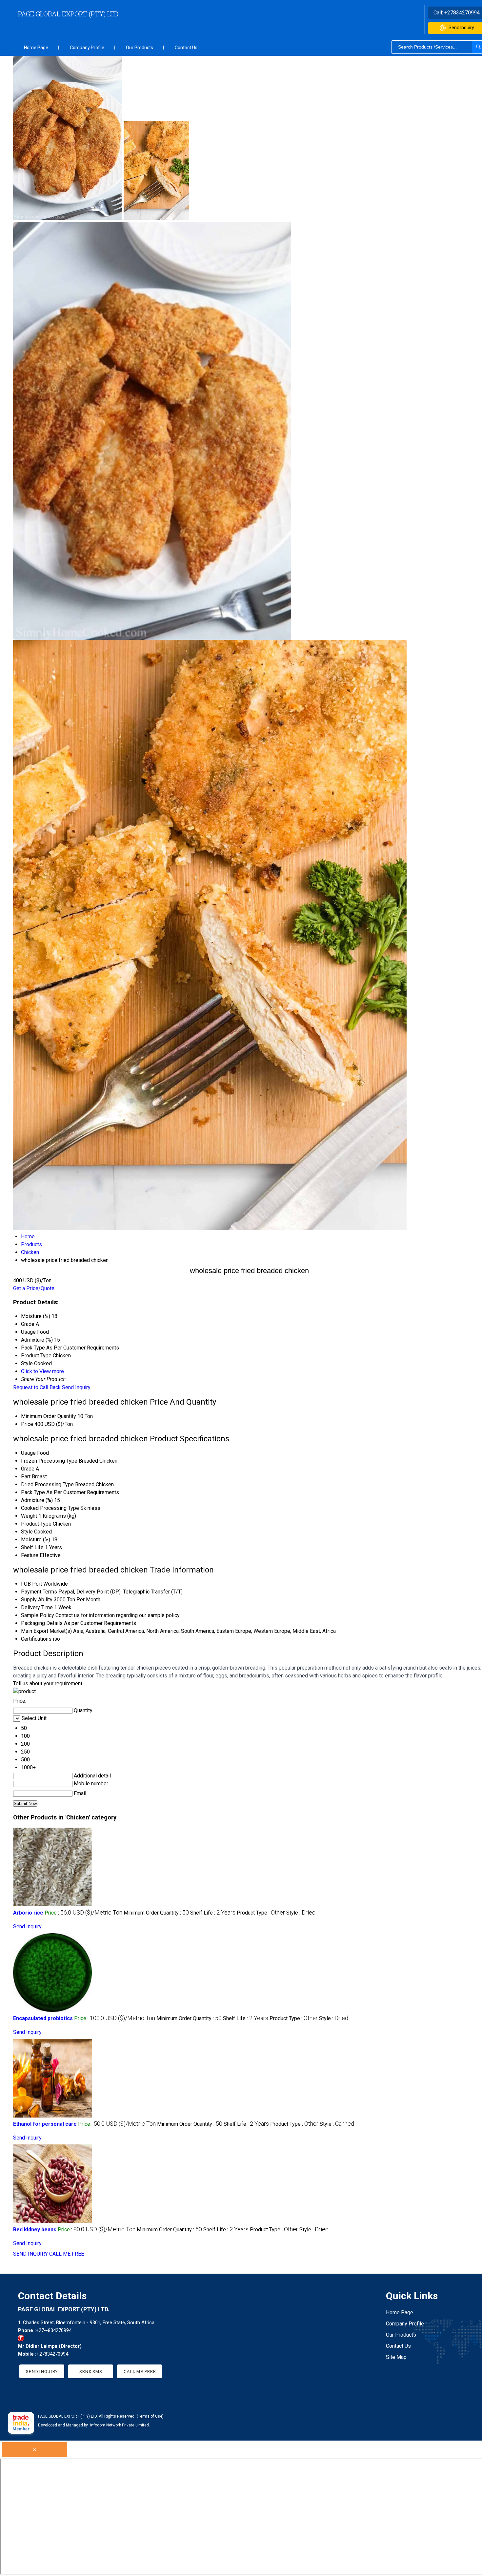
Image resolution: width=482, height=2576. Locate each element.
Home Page (36, 48)
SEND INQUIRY (30, 2254)
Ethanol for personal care (45, 2124)
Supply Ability (37, 1600)
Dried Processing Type (47, 1484)
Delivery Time (37, 1607)
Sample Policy (38, 1615)
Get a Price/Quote (34, 1288)
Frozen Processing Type (49, 1461)
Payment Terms (39, 1592)
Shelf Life (32, 1547)
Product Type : (261, 1913)
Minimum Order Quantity (49, 1416)
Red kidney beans (35, 2230)
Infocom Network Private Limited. (120, 2425)
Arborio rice (28, 1913)
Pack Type (33, 1492)
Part (26, 1477)
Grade (28, 1469)
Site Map (396, 2357)
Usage (28, 1453)
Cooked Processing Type (50, 1508)
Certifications (36, 1639)
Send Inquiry (76, 1387)
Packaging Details (42, 1623)
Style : (301, 1913)
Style (27, 1532)
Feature (30, 1555)
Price (27, 1424)
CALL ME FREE (67, 2254)
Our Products (140, 48)
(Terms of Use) (150, 2416)
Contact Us (186, 48)
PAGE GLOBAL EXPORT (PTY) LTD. (69, 14)
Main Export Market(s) (46, 1631)
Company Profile (87, 48)
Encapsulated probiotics (43, 2018)
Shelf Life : (213, 1913)
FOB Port (31, 1584)
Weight (29, 1516)
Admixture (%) (37, 1500)
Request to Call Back (37, 1387)
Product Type (36, 1524)
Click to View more (42, 1371)
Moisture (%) (36, 1540)
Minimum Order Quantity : (156, 1913)
